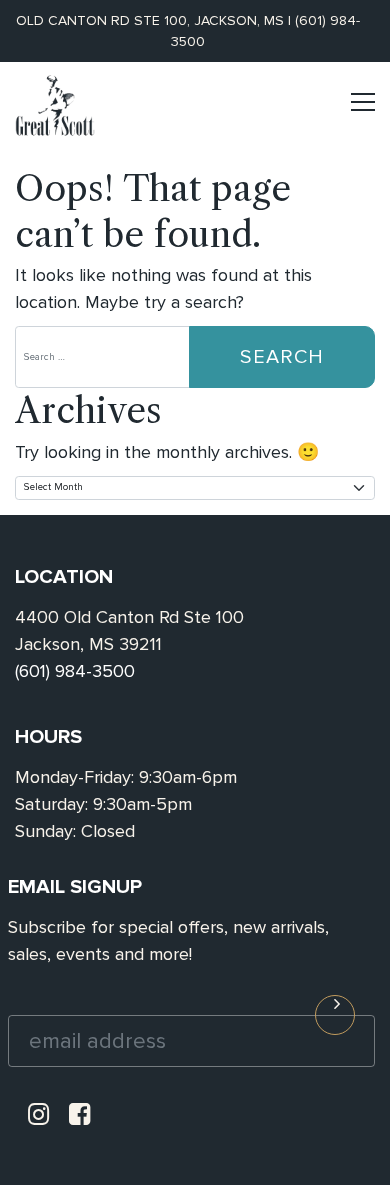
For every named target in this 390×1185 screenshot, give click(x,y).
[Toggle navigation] (363, 110)
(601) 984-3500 (75, 671)
